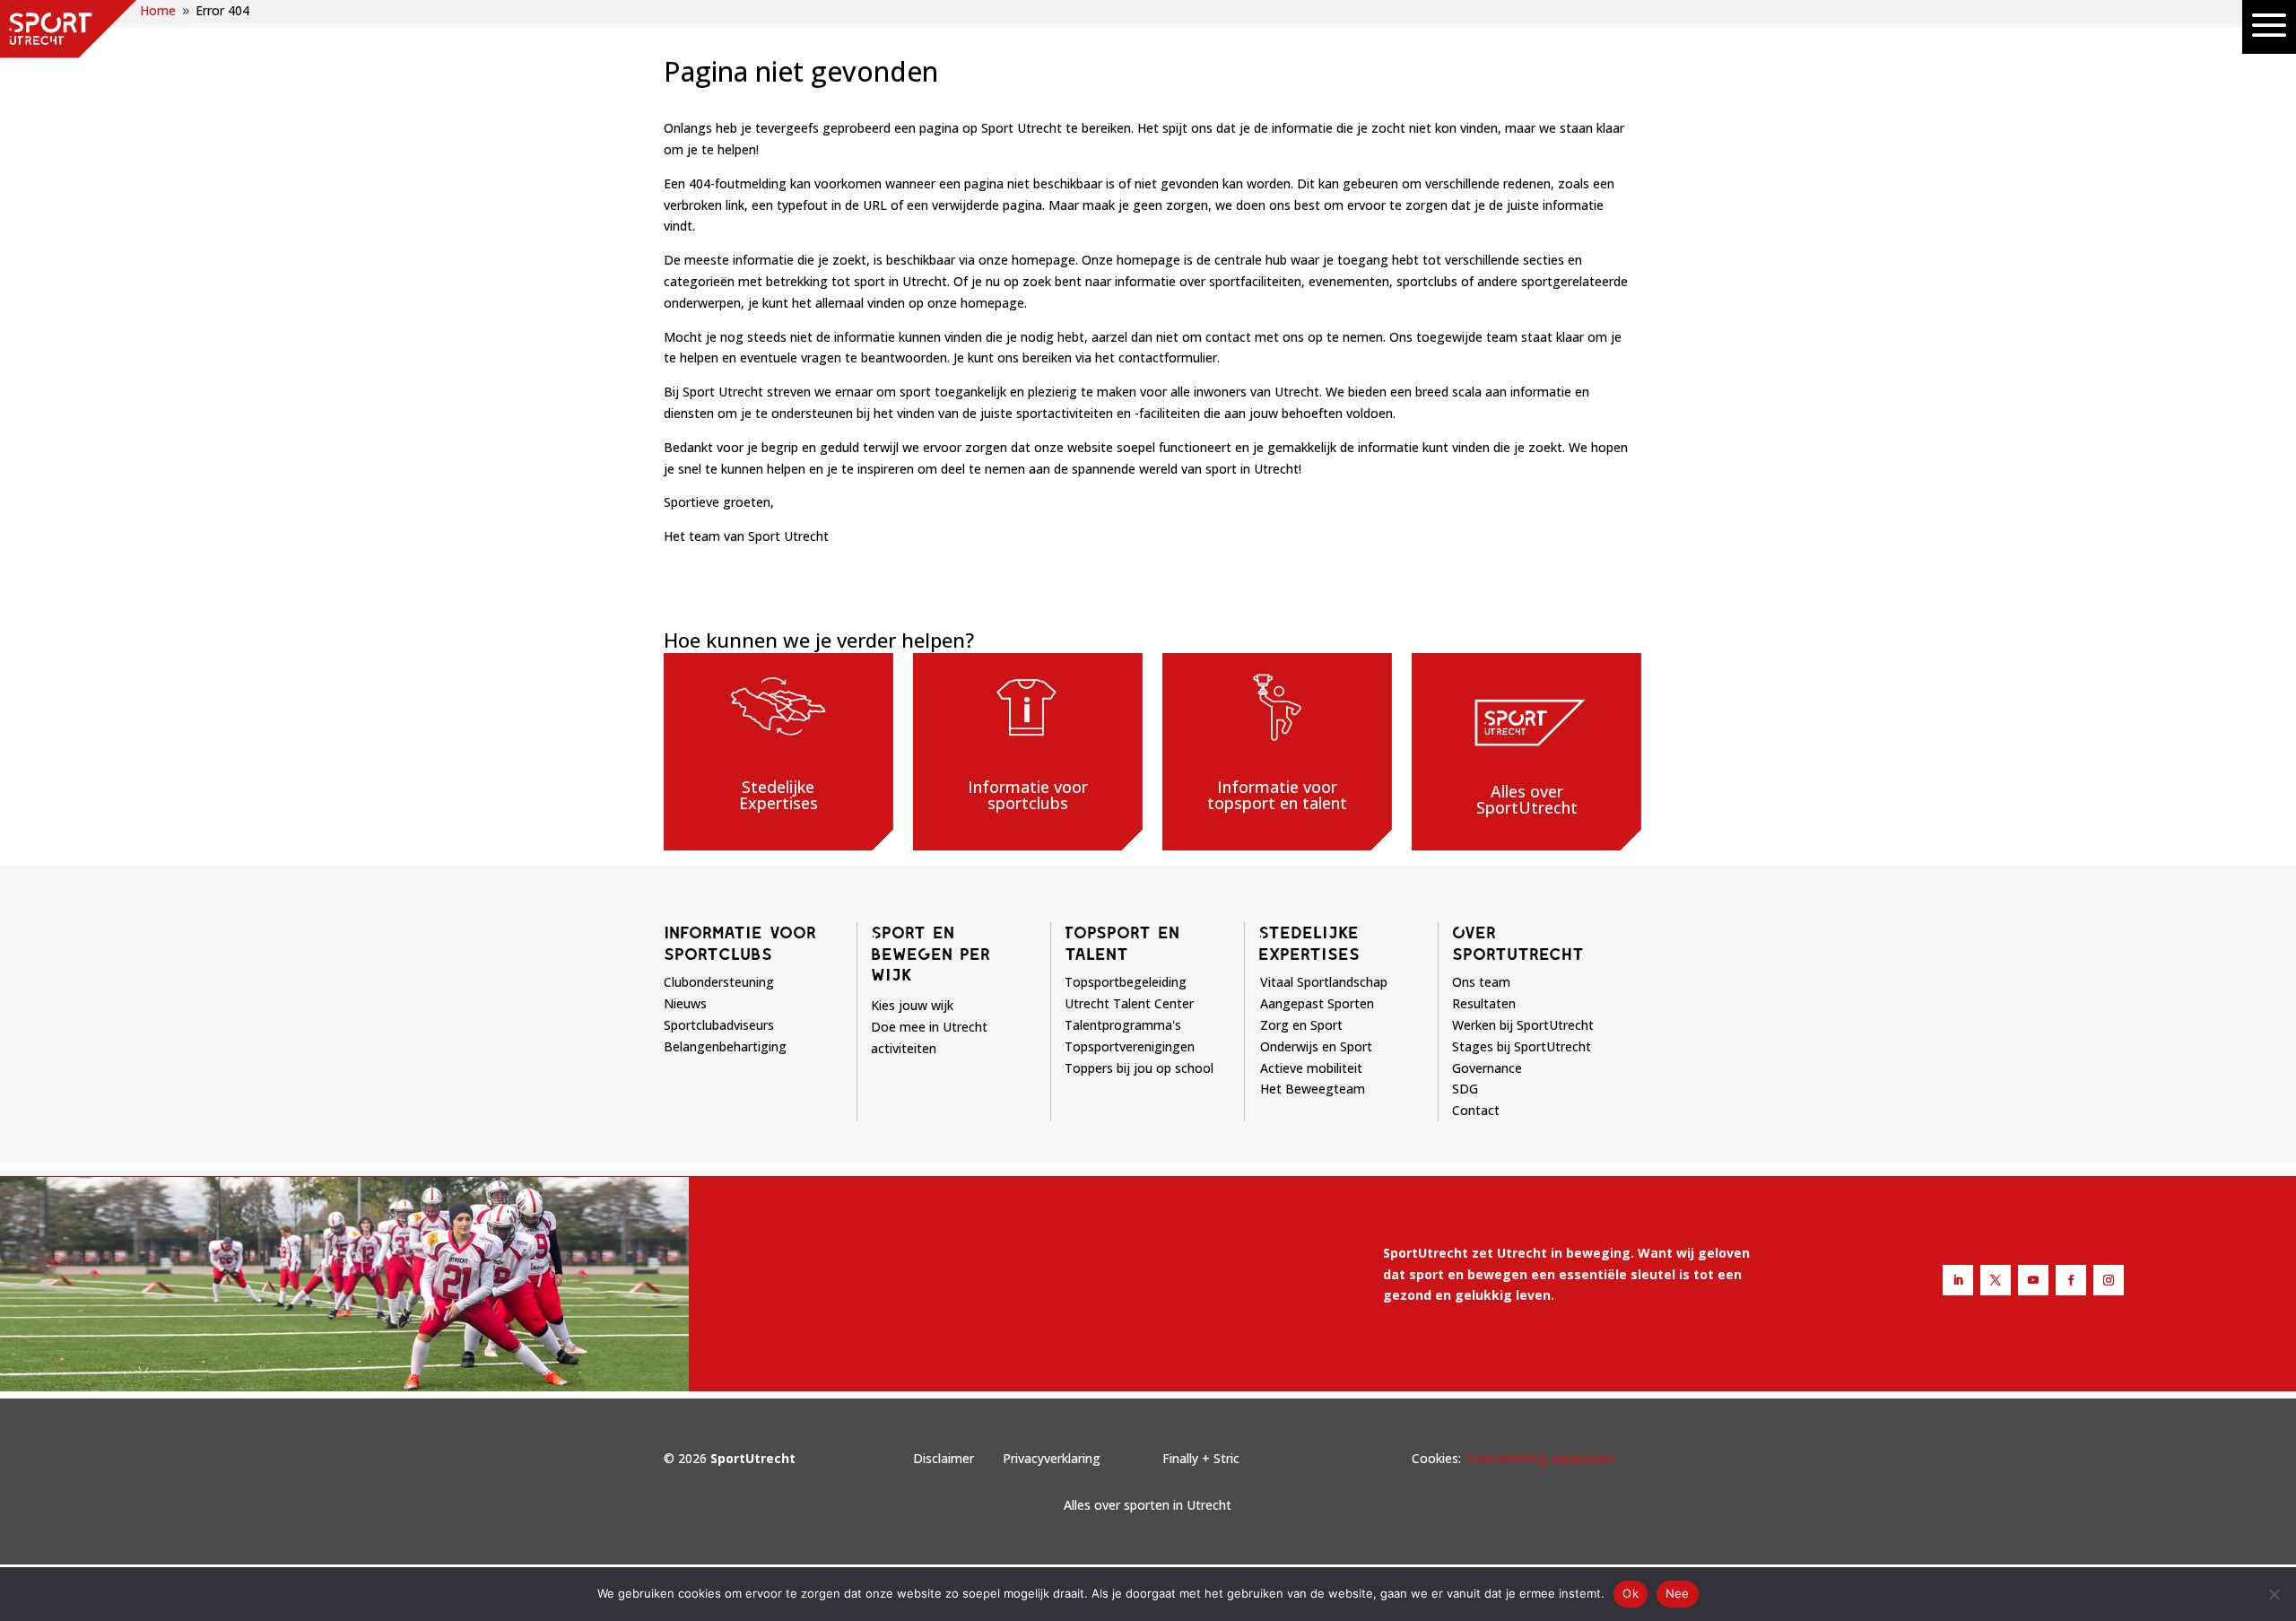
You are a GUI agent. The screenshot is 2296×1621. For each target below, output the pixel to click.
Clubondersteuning (719, 982)
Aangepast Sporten (1317, 1003)
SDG (1465, 1089)
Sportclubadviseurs (719, 1025)
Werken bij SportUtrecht (1523, 1025)
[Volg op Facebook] (2071, 1280)
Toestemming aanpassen (1539, 1458)
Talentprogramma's (1123, 1025)
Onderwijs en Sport (1316, 1046)
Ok (1631, 1593)
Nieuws (685, 1003)
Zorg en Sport (1301, 1025)
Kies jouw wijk (912, 1005)
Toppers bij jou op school (1139, 1068)
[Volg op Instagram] (2109, 1280)
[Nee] (2274, 1594)
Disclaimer (944, 1458)
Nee (1678, 1593)
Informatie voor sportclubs (740, 943)
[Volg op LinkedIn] (1958, 1280)
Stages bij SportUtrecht (1522, 1046)
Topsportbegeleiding (1126, 982)
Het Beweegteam (1313, 1089)
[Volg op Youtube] (2033, 1280)
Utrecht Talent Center (1129, 1003)
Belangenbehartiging (725, 1046)
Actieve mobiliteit (1311, 1068)
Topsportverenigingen (1130, 1046)
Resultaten (1484, 1003)
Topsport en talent (1122, 943)
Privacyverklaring (1052, 1458)
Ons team (1481, 982)
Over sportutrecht (1518, 943)
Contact (1476, 1110)
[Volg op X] (1996, 1280)
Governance (1487, 1068)
